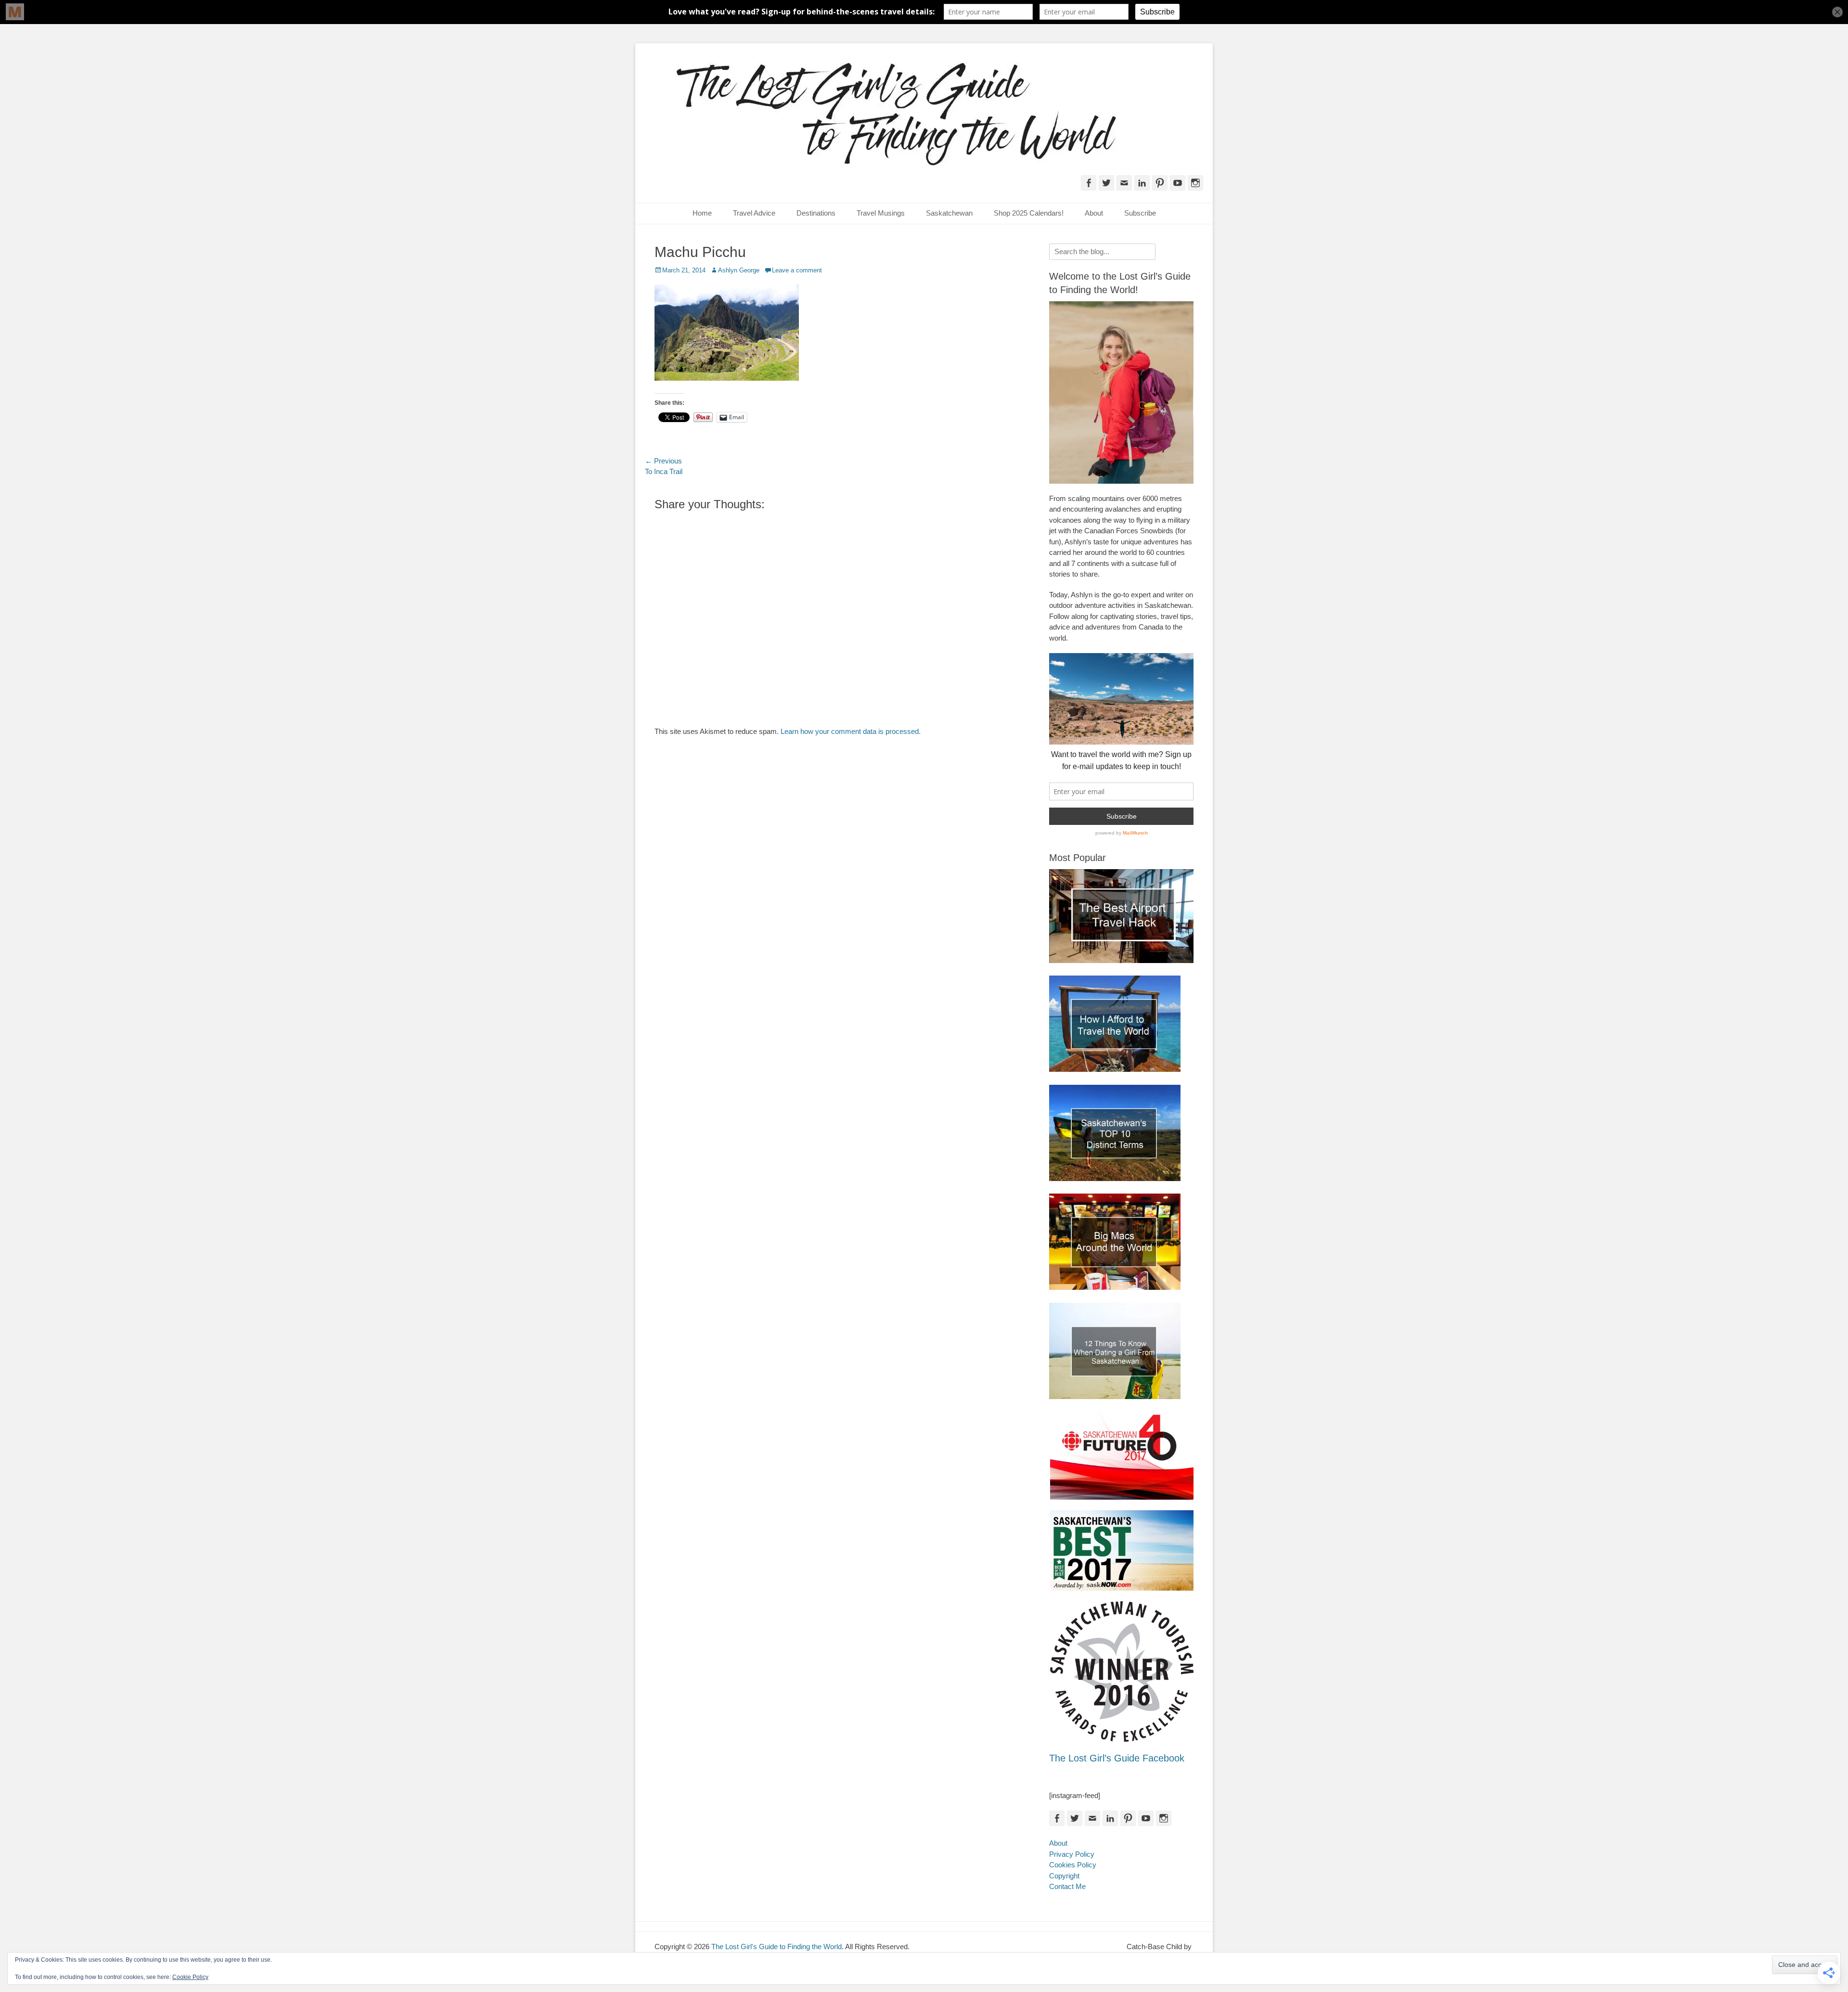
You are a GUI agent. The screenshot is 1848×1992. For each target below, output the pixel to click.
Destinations (816, 213)
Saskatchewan (949, 213)
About (1094, 213)
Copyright (1064, 1876)
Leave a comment (797, 270)
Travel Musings (881, 213)
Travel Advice (754, 213)
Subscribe (1140, 213)
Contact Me (1067, 1886)
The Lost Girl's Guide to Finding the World (776, 1947)
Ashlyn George (739, 270)
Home (702, 213)
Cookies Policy (1073, 1865)
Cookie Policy (190, 1977)
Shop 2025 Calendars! (1029, 213)
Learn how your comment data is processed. (851, 731)
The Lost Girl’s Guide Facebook (1117, 1758)
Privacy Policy (1072, 1854)
